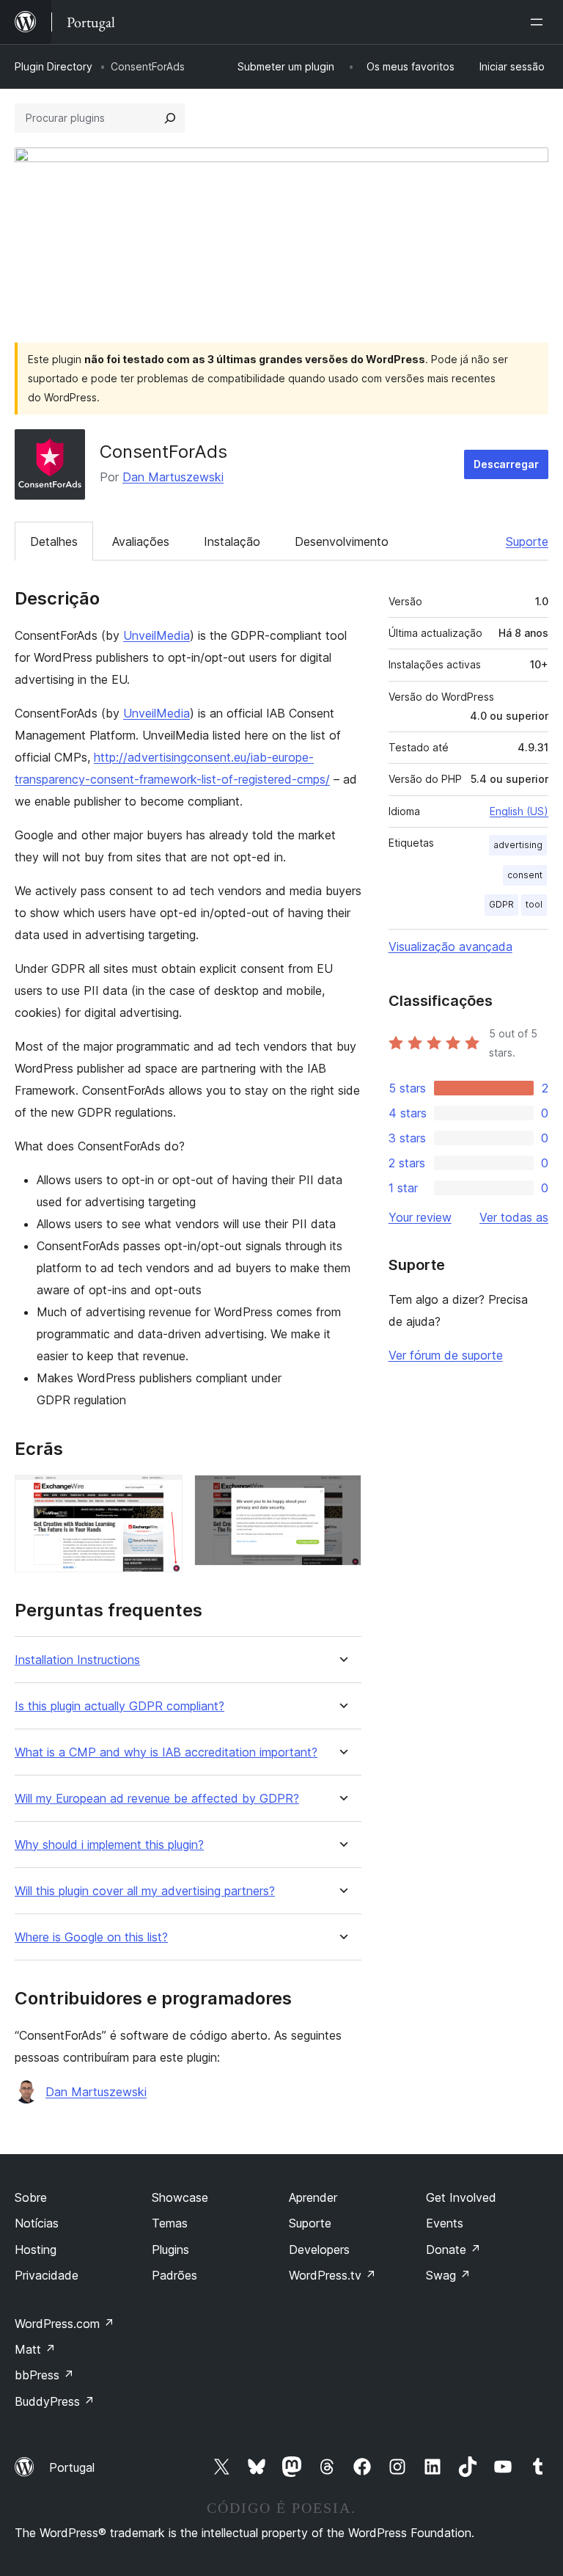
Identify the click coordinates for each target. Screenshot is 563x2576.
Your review (420, 1217)
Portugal (72, 2467)
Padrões (174, 2275)
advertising (518, 845)
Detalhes (54, 541)
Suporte (527, 541)
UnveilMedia (157, 635)
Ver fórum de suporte (446, 1355)
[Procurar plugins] (170, 118)
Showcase (180, 2197)
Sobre (31, 2197)
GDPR (501, 904)
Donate (453, 2250)
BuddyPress (55, 2401)
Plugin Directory (54, 66)
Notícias (37, 2223)
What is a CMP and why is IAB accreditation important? (166, 1752)
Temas (170, 2223)
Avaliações (141, 541)
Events (445, 2223)
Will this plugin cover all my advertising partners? (145, 1891)
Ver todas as (514, 1217)
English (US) (519, 811)
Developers (319, 2250)
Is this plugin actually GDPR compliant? (119, 1706)
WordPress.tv (332, 2275)
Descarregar (506, 464)
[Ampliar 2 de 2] (342, 1495)
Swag (448, 2275)
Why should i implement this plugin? (109, 1845)
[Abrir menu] (540, 22)
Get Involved (461, 2197)
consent (525, 875)
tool (534, 904)
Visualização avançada (450, 946)
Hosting (36, 2250)
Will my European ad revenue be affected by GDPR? (157, 1799)
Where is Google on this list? (91, 1937)
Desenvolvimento (342, 541)
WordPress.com (65, 2324)
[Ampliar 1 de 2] (163, 1495)
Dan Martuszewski (173, 477)
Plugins (170, 2250)
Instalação (232, 541)
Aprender (313, 2197)
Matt (35, 2349)
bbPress (44, 2375)
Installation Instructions (77, 1660)
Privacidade (47, 2275)
